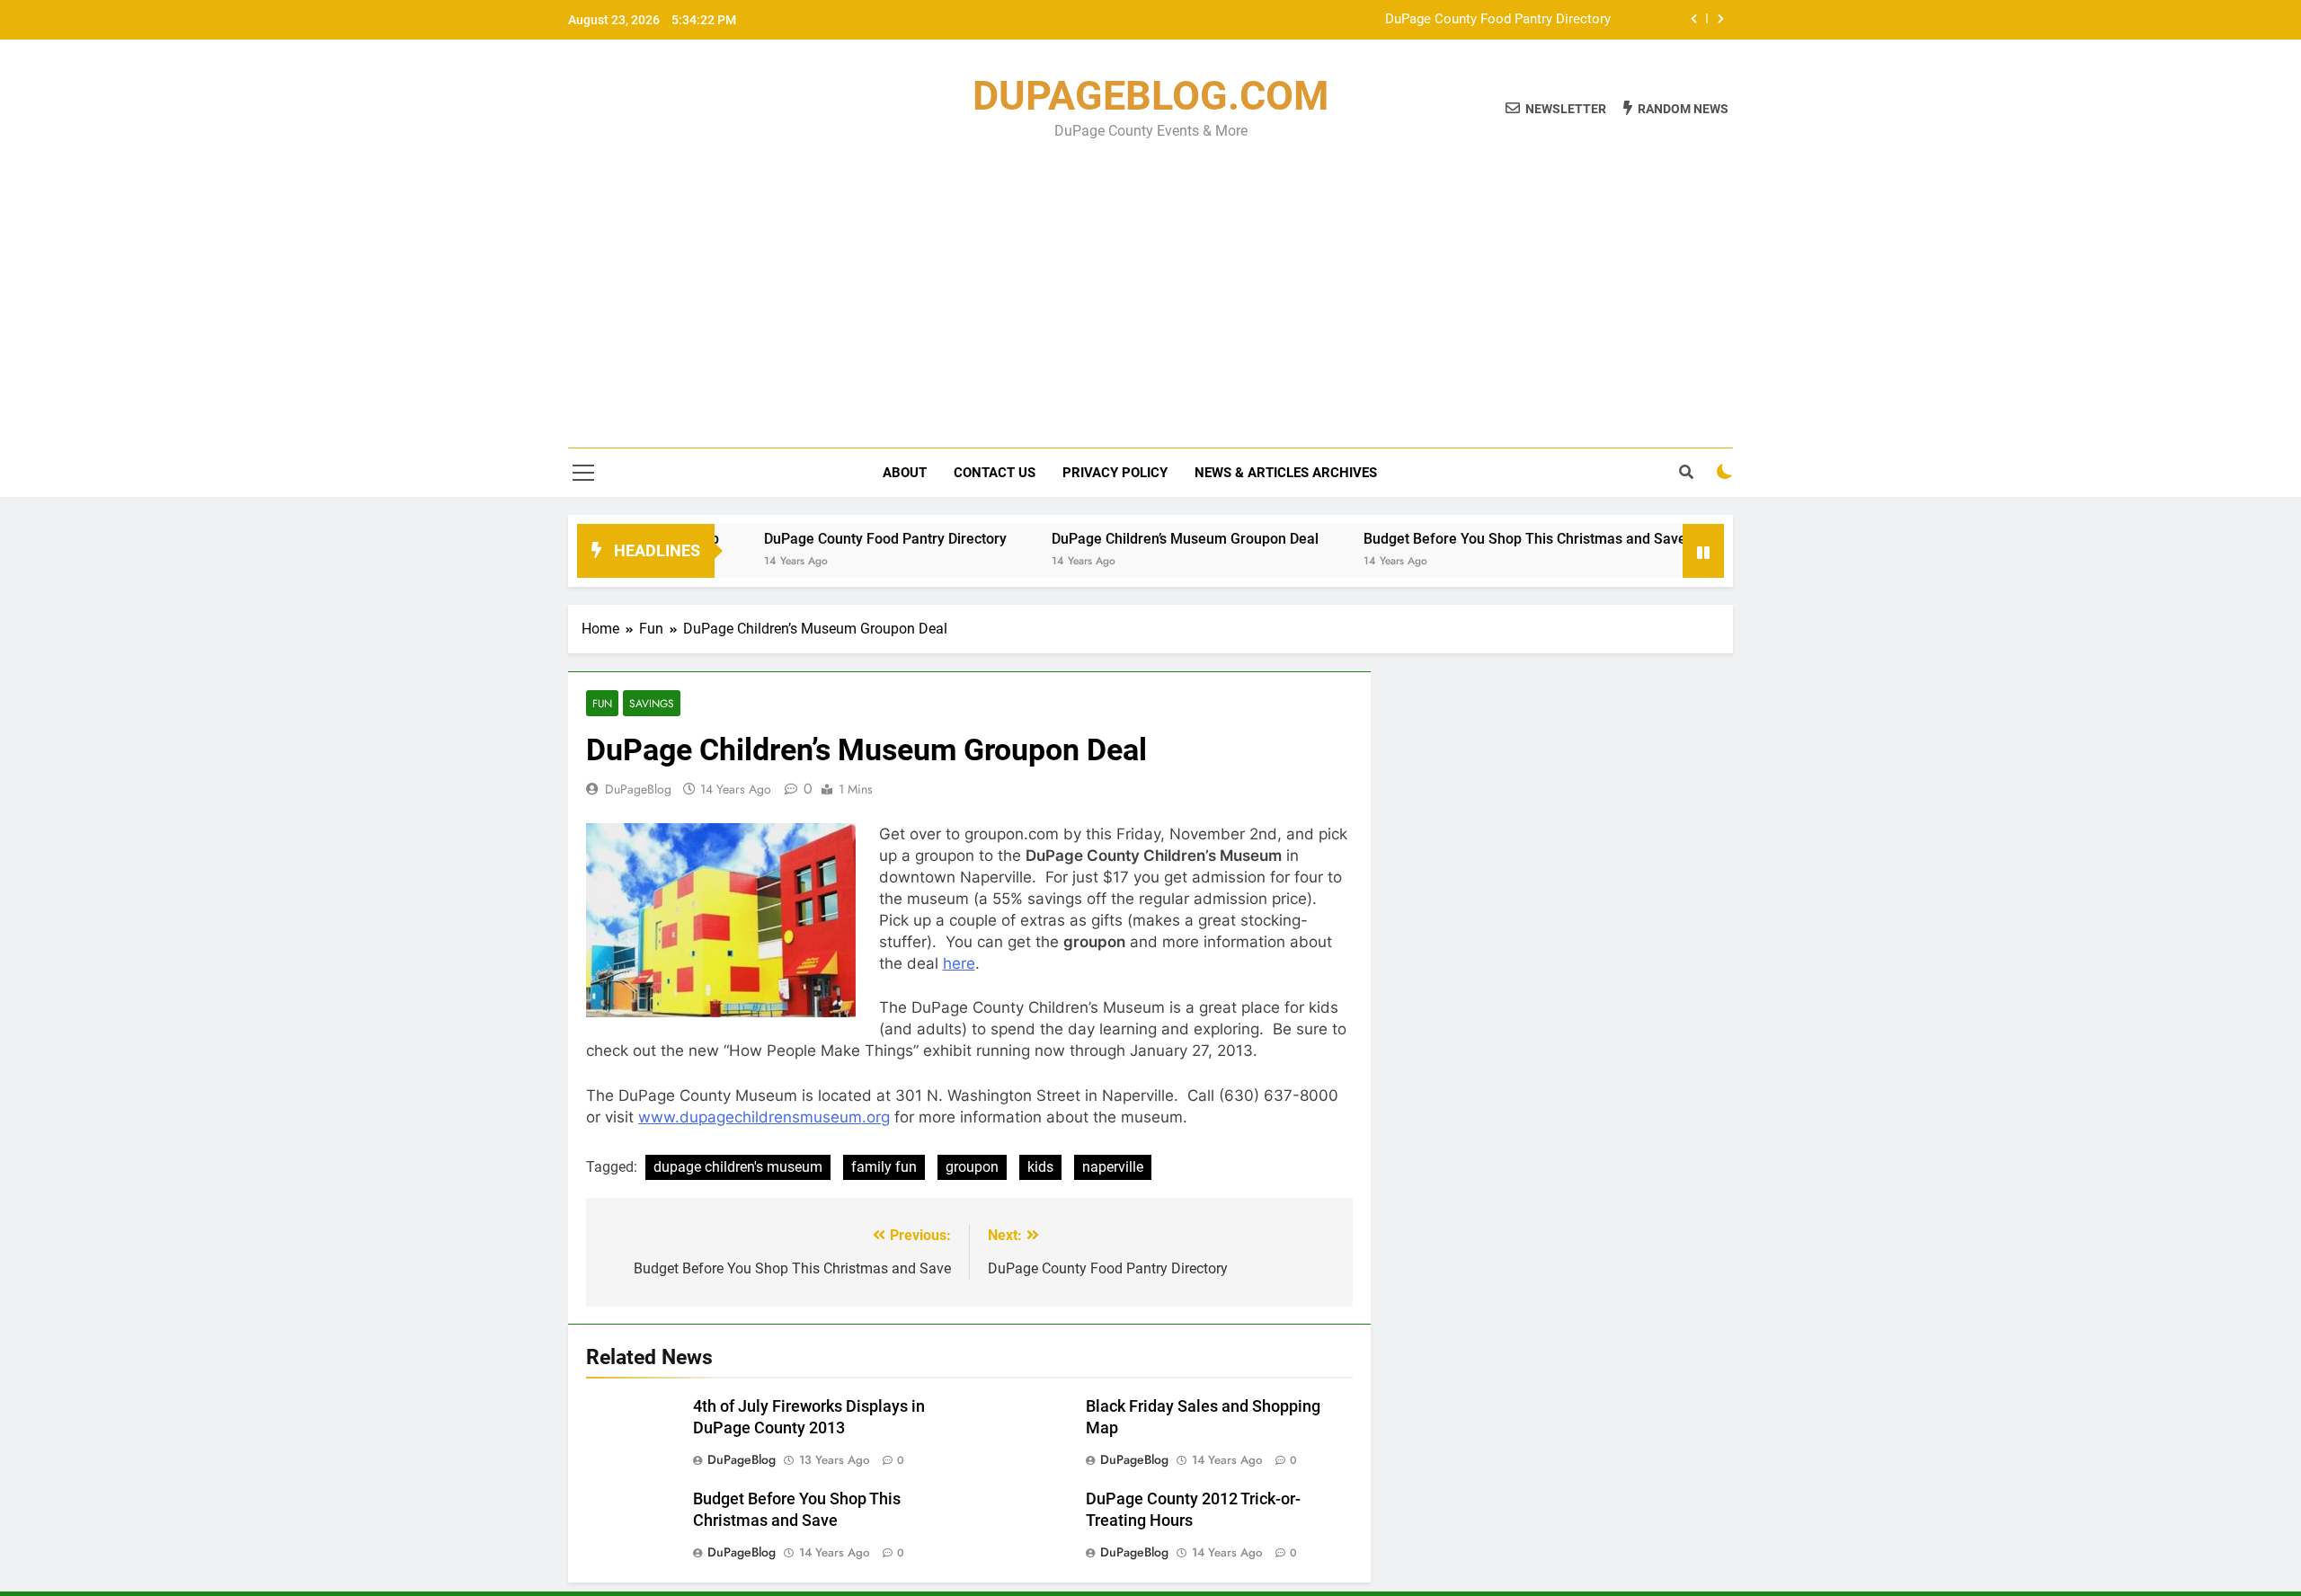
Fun (602, 703)
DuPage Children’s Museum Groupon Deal (1130, 539)
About (905, 473)
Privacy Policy (1115, 473)
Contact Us (995, 473)
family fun (884, 1167)
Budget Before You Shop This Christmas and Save (1470, 539)
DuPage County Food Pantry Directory (1498, 20)
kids (1040, 1167)
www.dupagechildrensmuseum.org (764, 1117)
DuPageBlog (638, 789)
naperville (1113, 1167)
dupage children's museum (738, 1167)
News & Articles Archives (1286, 473)
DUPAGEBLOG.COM (1150, 96)
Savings (652, 703)
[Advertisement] (1150, 281)
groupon (972, 1167)
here (959, 963)
